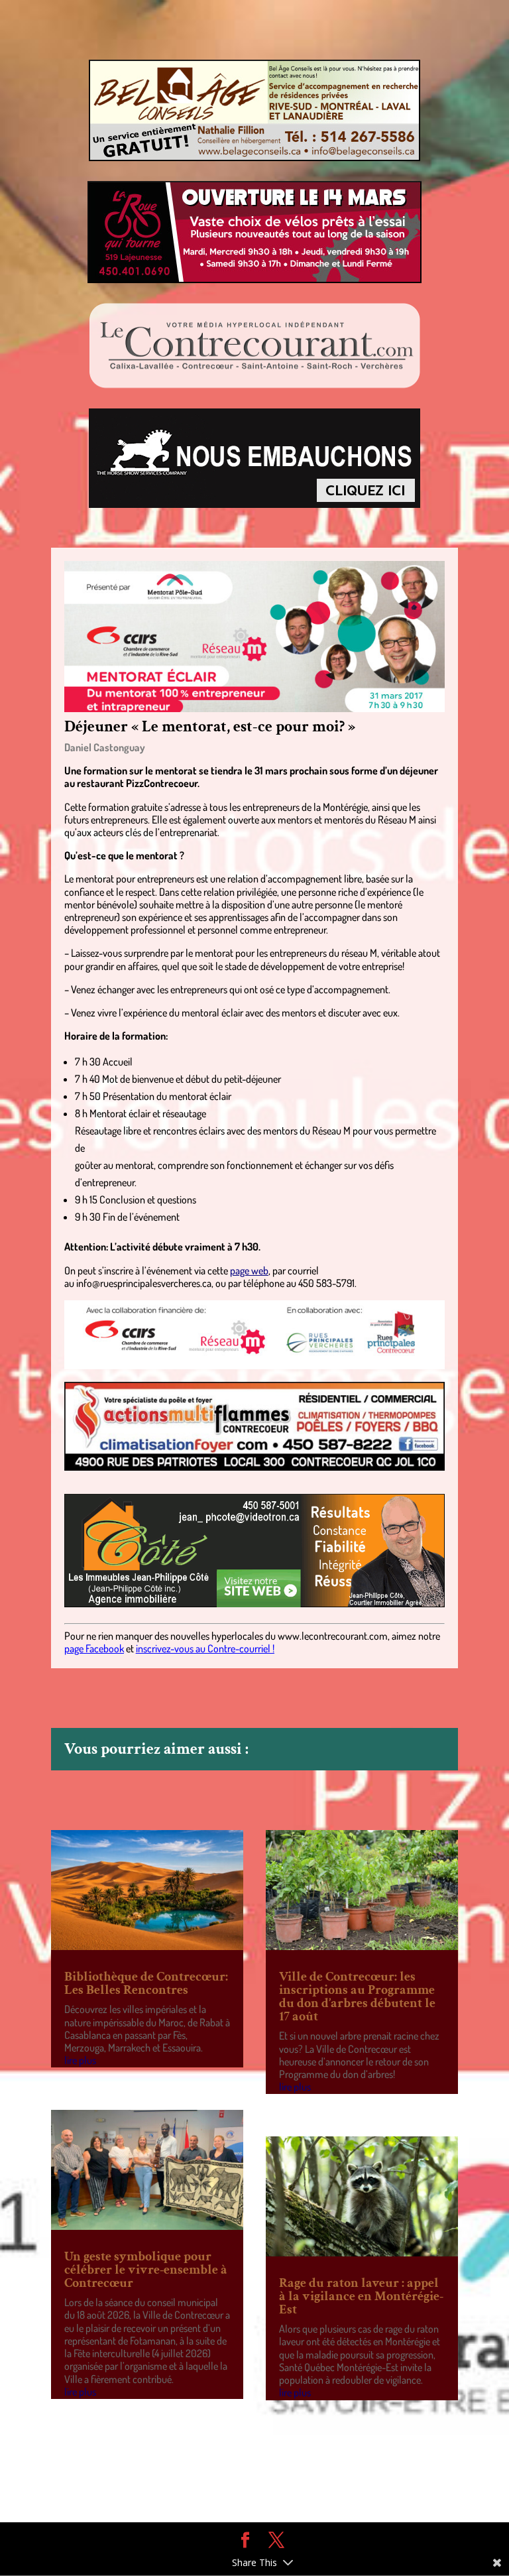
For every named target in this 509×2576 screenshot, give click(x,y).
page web (249, 1270)
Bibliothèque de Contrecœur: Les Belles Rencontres (146, 1983)
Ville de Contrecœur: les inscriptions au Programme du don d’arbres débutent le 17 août (357, 1996)
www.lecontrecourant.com (333, 1636)
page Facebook (94, 1648)
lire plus (80, 2060)
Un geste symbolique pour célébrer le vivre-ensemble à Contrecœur (146, 2270)
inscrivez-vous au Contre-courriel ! (205, 1648)
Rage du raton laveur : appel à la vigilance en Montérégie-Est (361, 2296)
